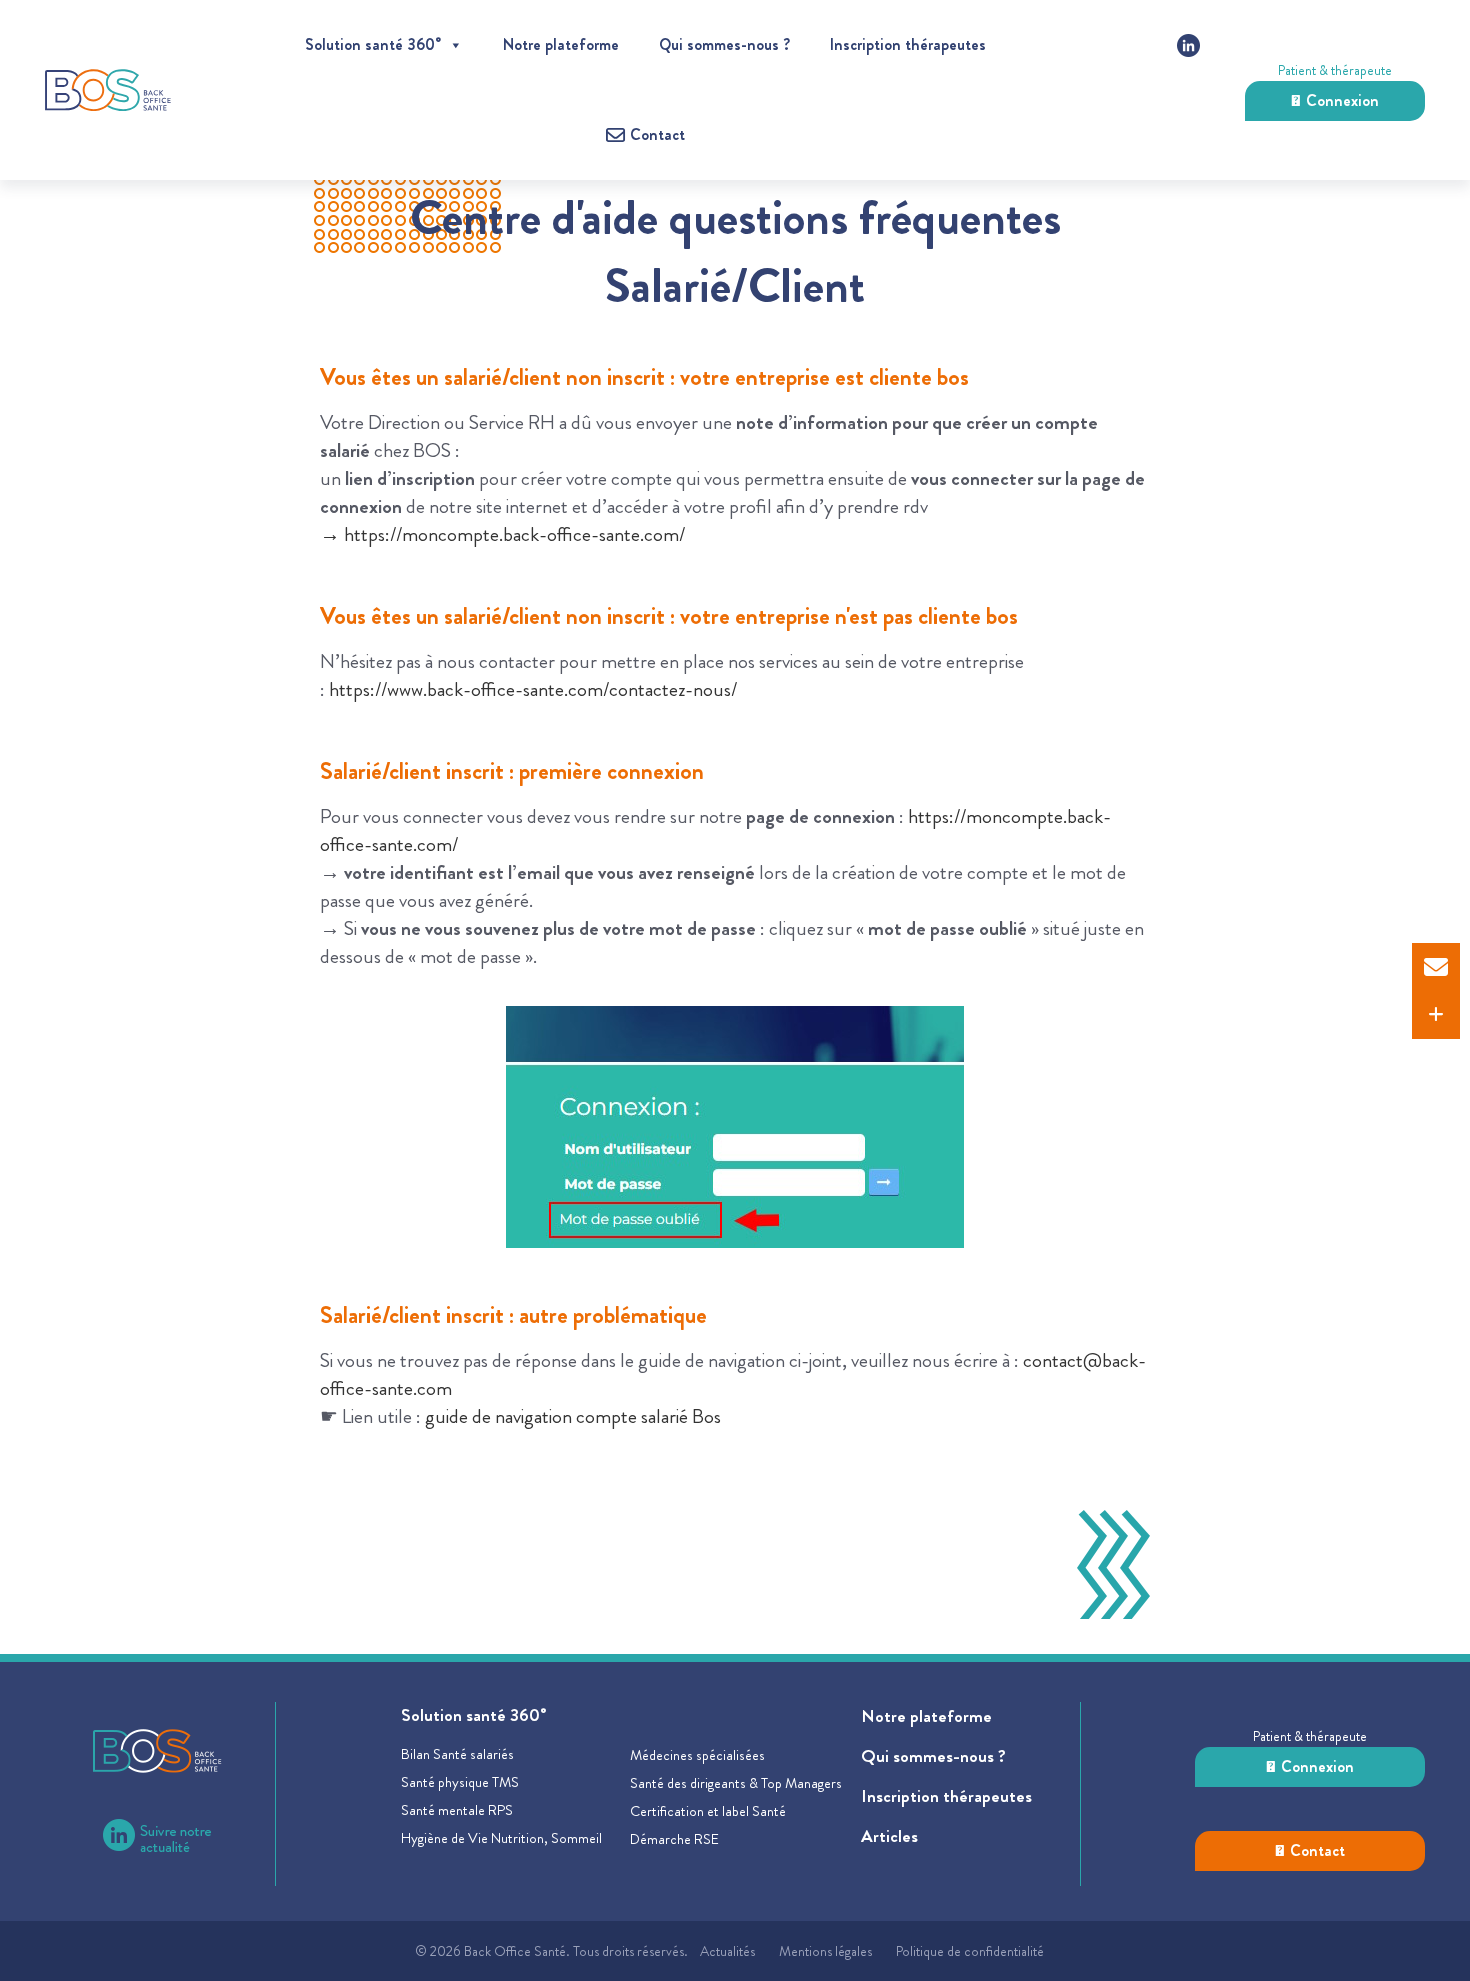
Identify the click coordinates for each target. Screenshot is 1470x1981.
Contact (1317, 1850)
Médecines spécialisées (697, 1755)
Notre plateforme (561, 44)
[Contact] (1436, 967)
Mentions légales (825, 1951)
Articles (889, 1836)
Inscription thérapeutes (908, 44)
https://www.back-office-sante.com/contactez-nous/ (533, 689)
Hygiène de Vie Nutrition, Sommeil (501, 1838)
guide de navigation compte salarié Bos (573, 1416)
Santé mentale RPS (457, 1810)
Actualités (727, 1951)
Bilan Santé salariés (457, 1754)
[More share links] (1436, 1015)
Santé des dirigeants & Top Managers (736, 1783)
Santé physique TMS (460, 1782)
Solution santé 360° (373, 44)
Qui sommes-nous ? (724, 44)
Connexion (1342, 100)
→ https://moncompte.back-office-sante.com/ (502, 534)
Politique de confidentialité (970, 1951)
